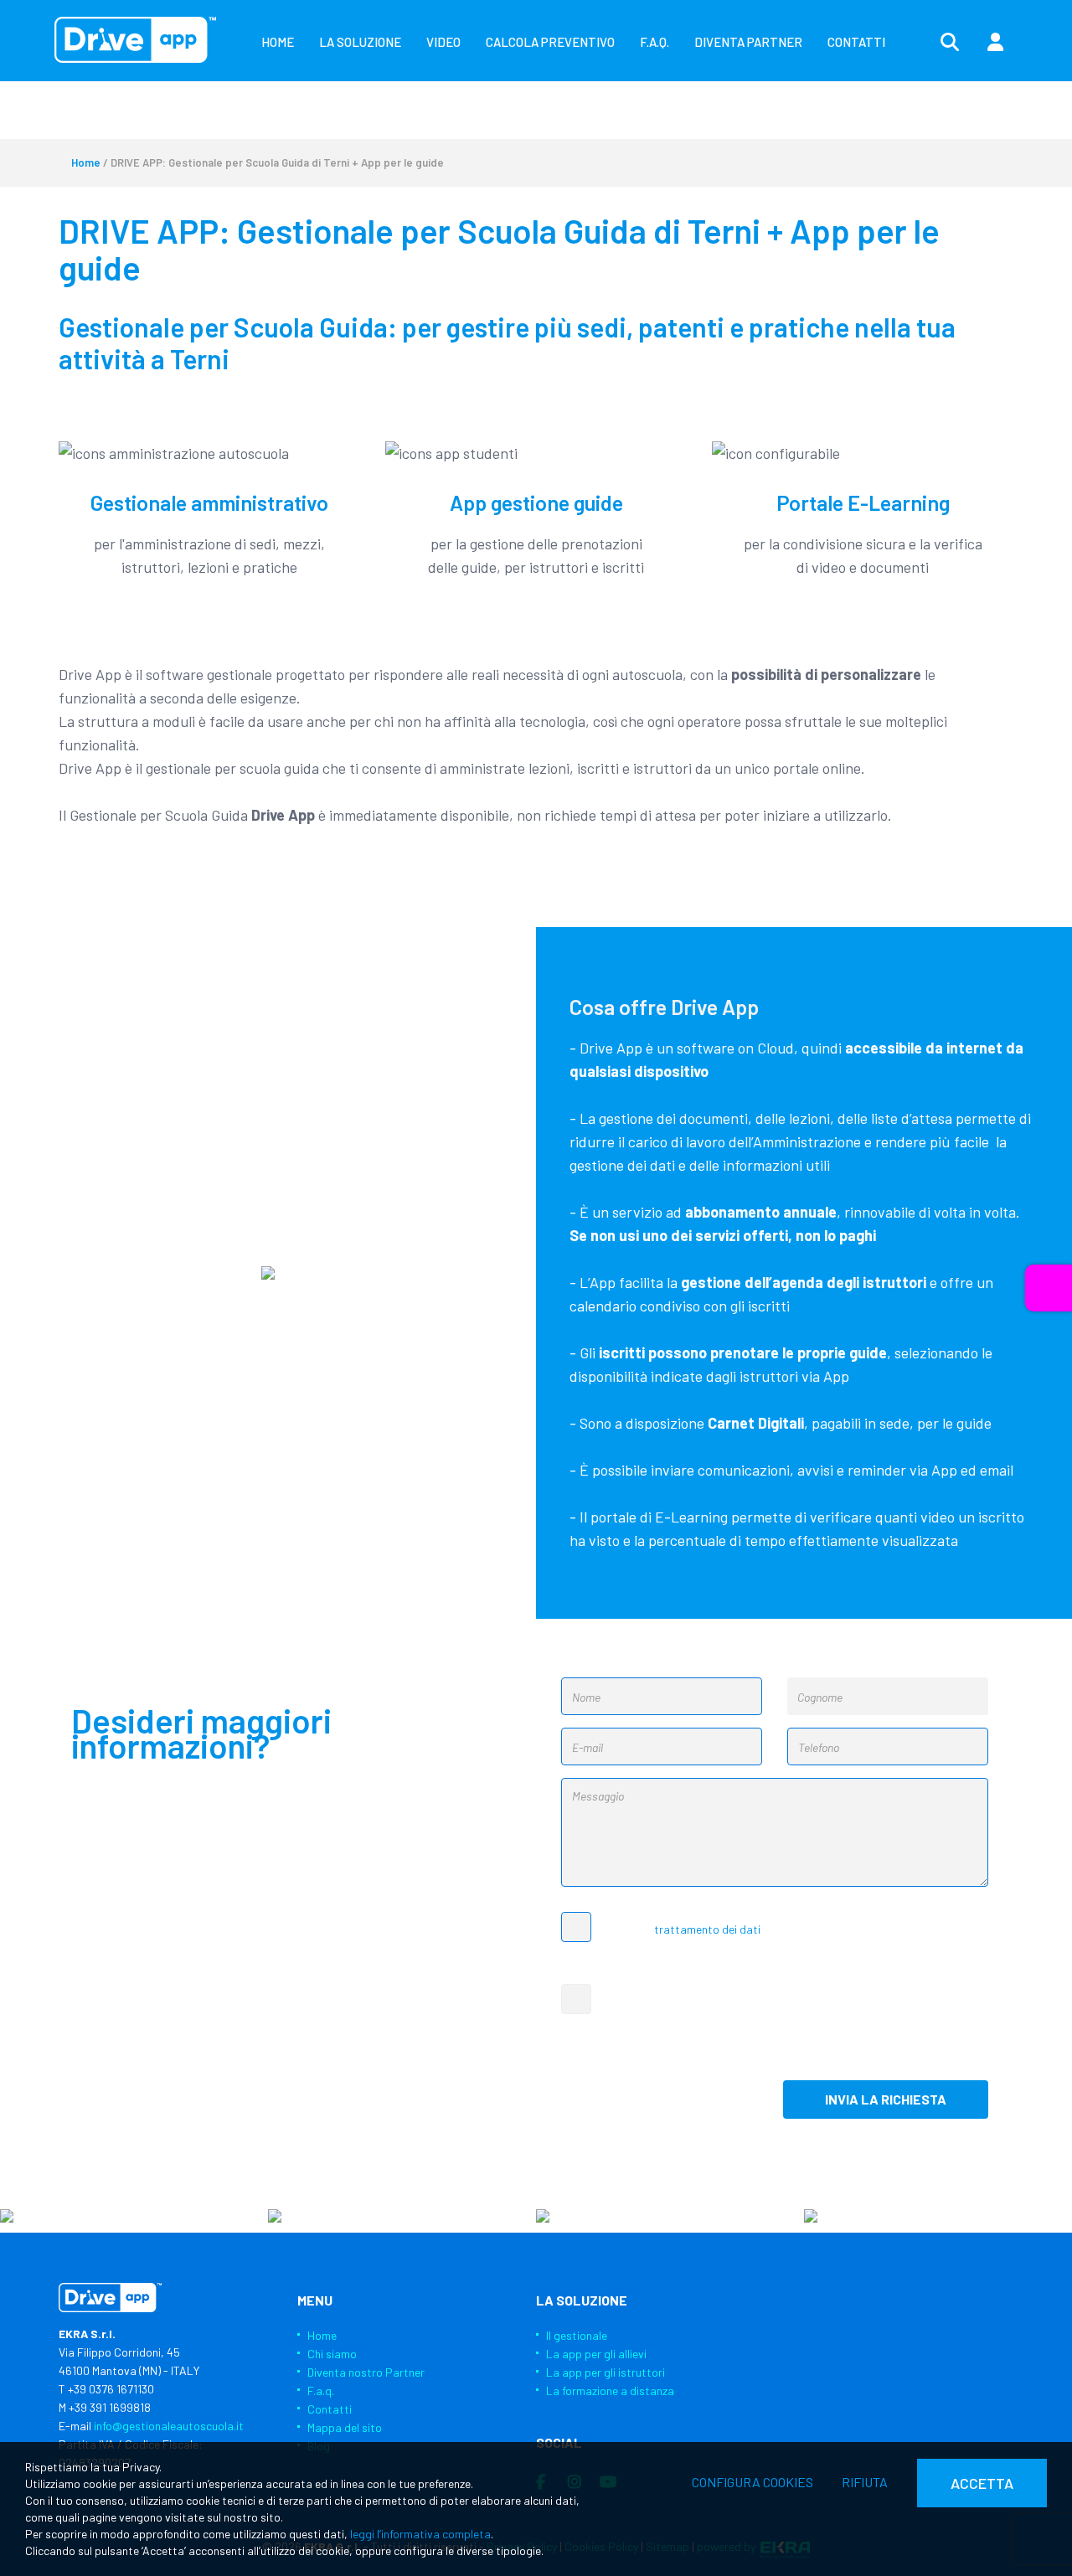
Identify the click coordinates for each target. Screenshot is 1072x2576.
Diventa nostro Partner (366, 2372)
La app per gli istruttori (606, 2372)
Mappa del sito (345, 2427)
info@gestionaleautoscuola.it (169, 2426)
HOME (278, 42)
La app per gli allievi (596, 2354)
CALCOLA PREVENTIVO (550, 42)
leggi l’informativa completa (420, 2534)
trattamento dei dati (707, 1929)
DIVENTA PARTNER (748, 42)
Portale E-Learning (863, 502)
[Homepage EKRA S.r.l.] (135, 40)
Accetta (982, 2483)
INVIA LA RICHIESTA (886, 2099)
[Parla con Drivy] (1049, 1288)
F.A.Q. (655, 42)
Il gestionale (577, 2335)
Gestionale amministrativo (209, 502)
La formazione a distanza (610, 2391)
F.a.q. (321, 2391)
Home (86, 162)
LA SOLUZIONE (360, 42)
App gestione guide (536, 502)
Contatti (330, 2409)
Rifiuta (865, 2482)
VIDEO (443, 42)
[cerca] (950, 43)
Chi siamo (332, 2354)
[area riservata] (995, 43)
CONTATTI (856, 42)
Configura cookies (752, 2482)
